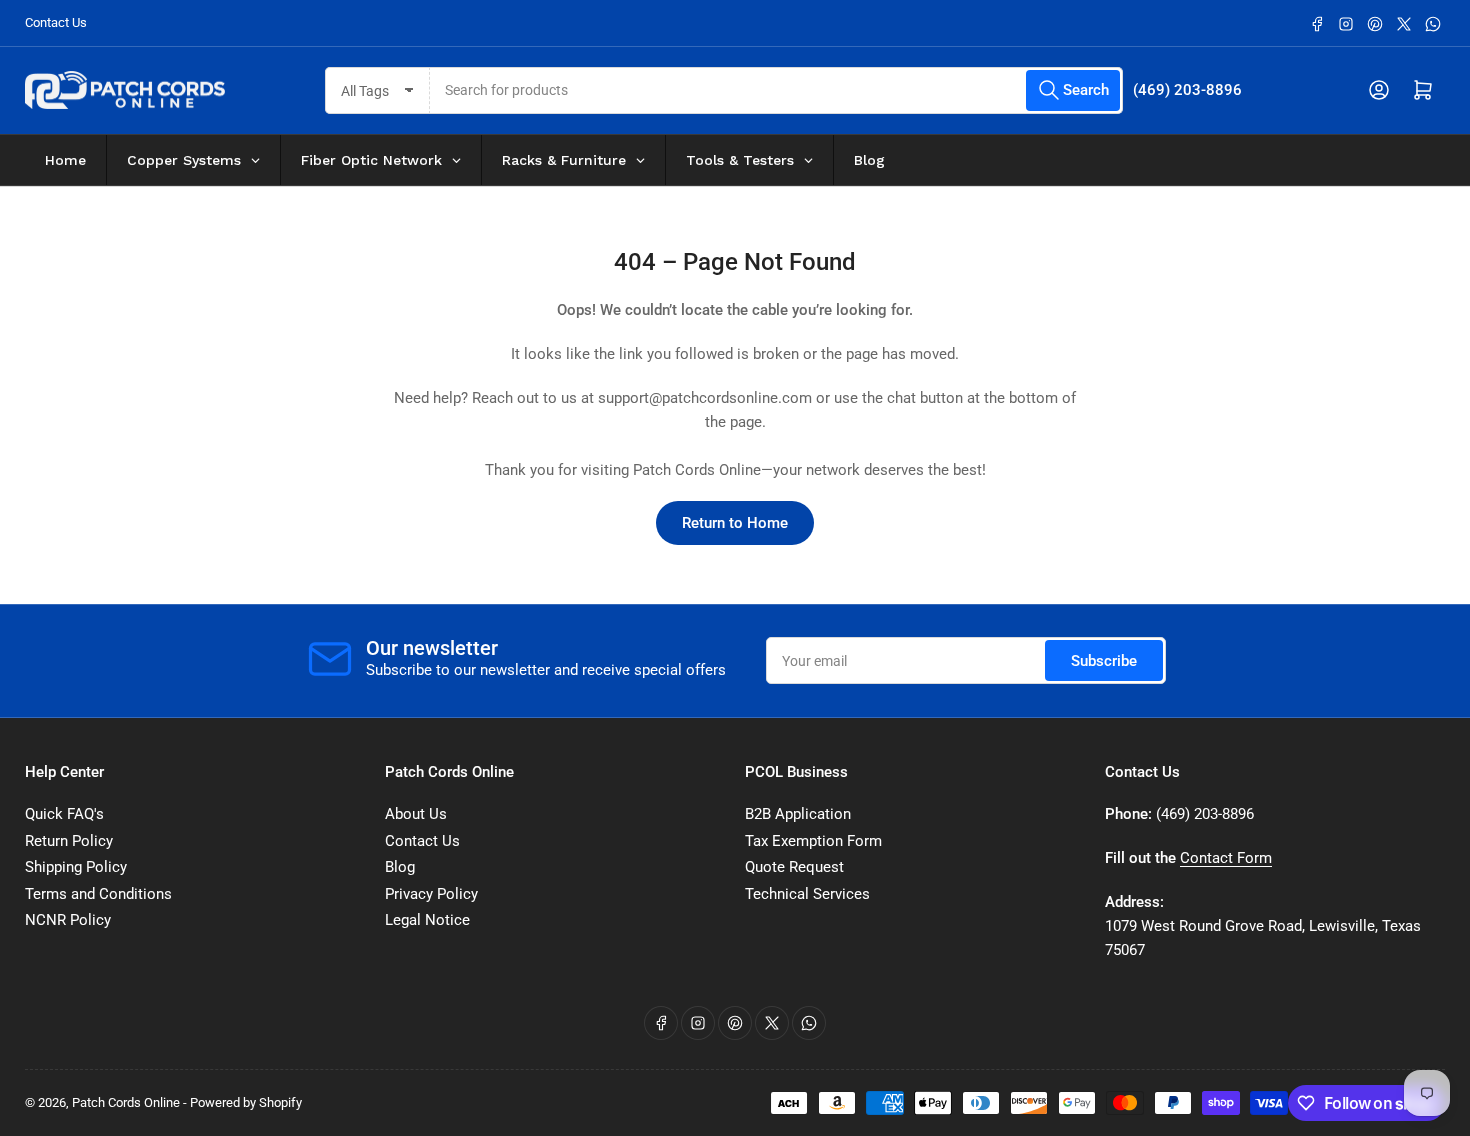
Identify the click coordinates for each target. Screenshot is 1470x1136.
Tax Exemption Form (813, 841)
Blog (400, 867)
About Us (416, 814)
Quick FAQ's (64, 814)
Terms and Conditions (98, 894)
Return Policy (69, 841)
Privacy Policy (431, 894)
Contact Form (1226, 858)
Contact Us (56, 22)
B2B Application (798, 814)
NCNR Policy (68, 920)
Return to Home (735, 523)
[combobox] (777, 90)
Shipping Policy (76, 867)
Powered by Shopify (246, 1102)
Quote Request (794, 867)
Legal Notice (427, 920)
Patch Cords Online (126, 1102)
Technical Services (807, 894)
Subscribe (1104, 661)
